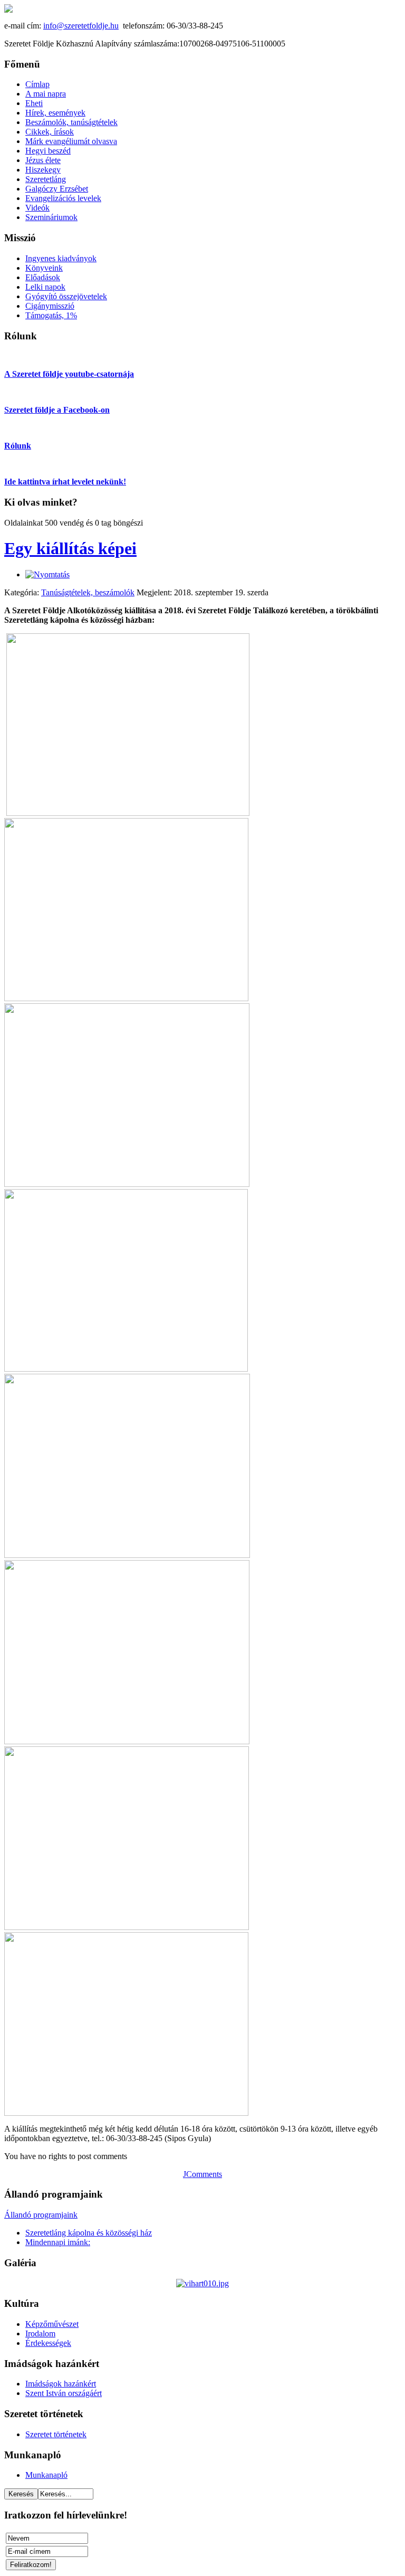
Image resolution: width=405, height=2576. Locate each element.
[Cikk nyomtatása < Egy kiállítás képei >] (47, 574)
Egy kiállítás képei (70, 548)
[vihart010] (202, 2283)
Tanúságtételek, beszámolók (88, 592)
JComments (202, 2174)
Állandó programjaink (41, 2215)
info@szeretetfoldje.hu (81, 26)
